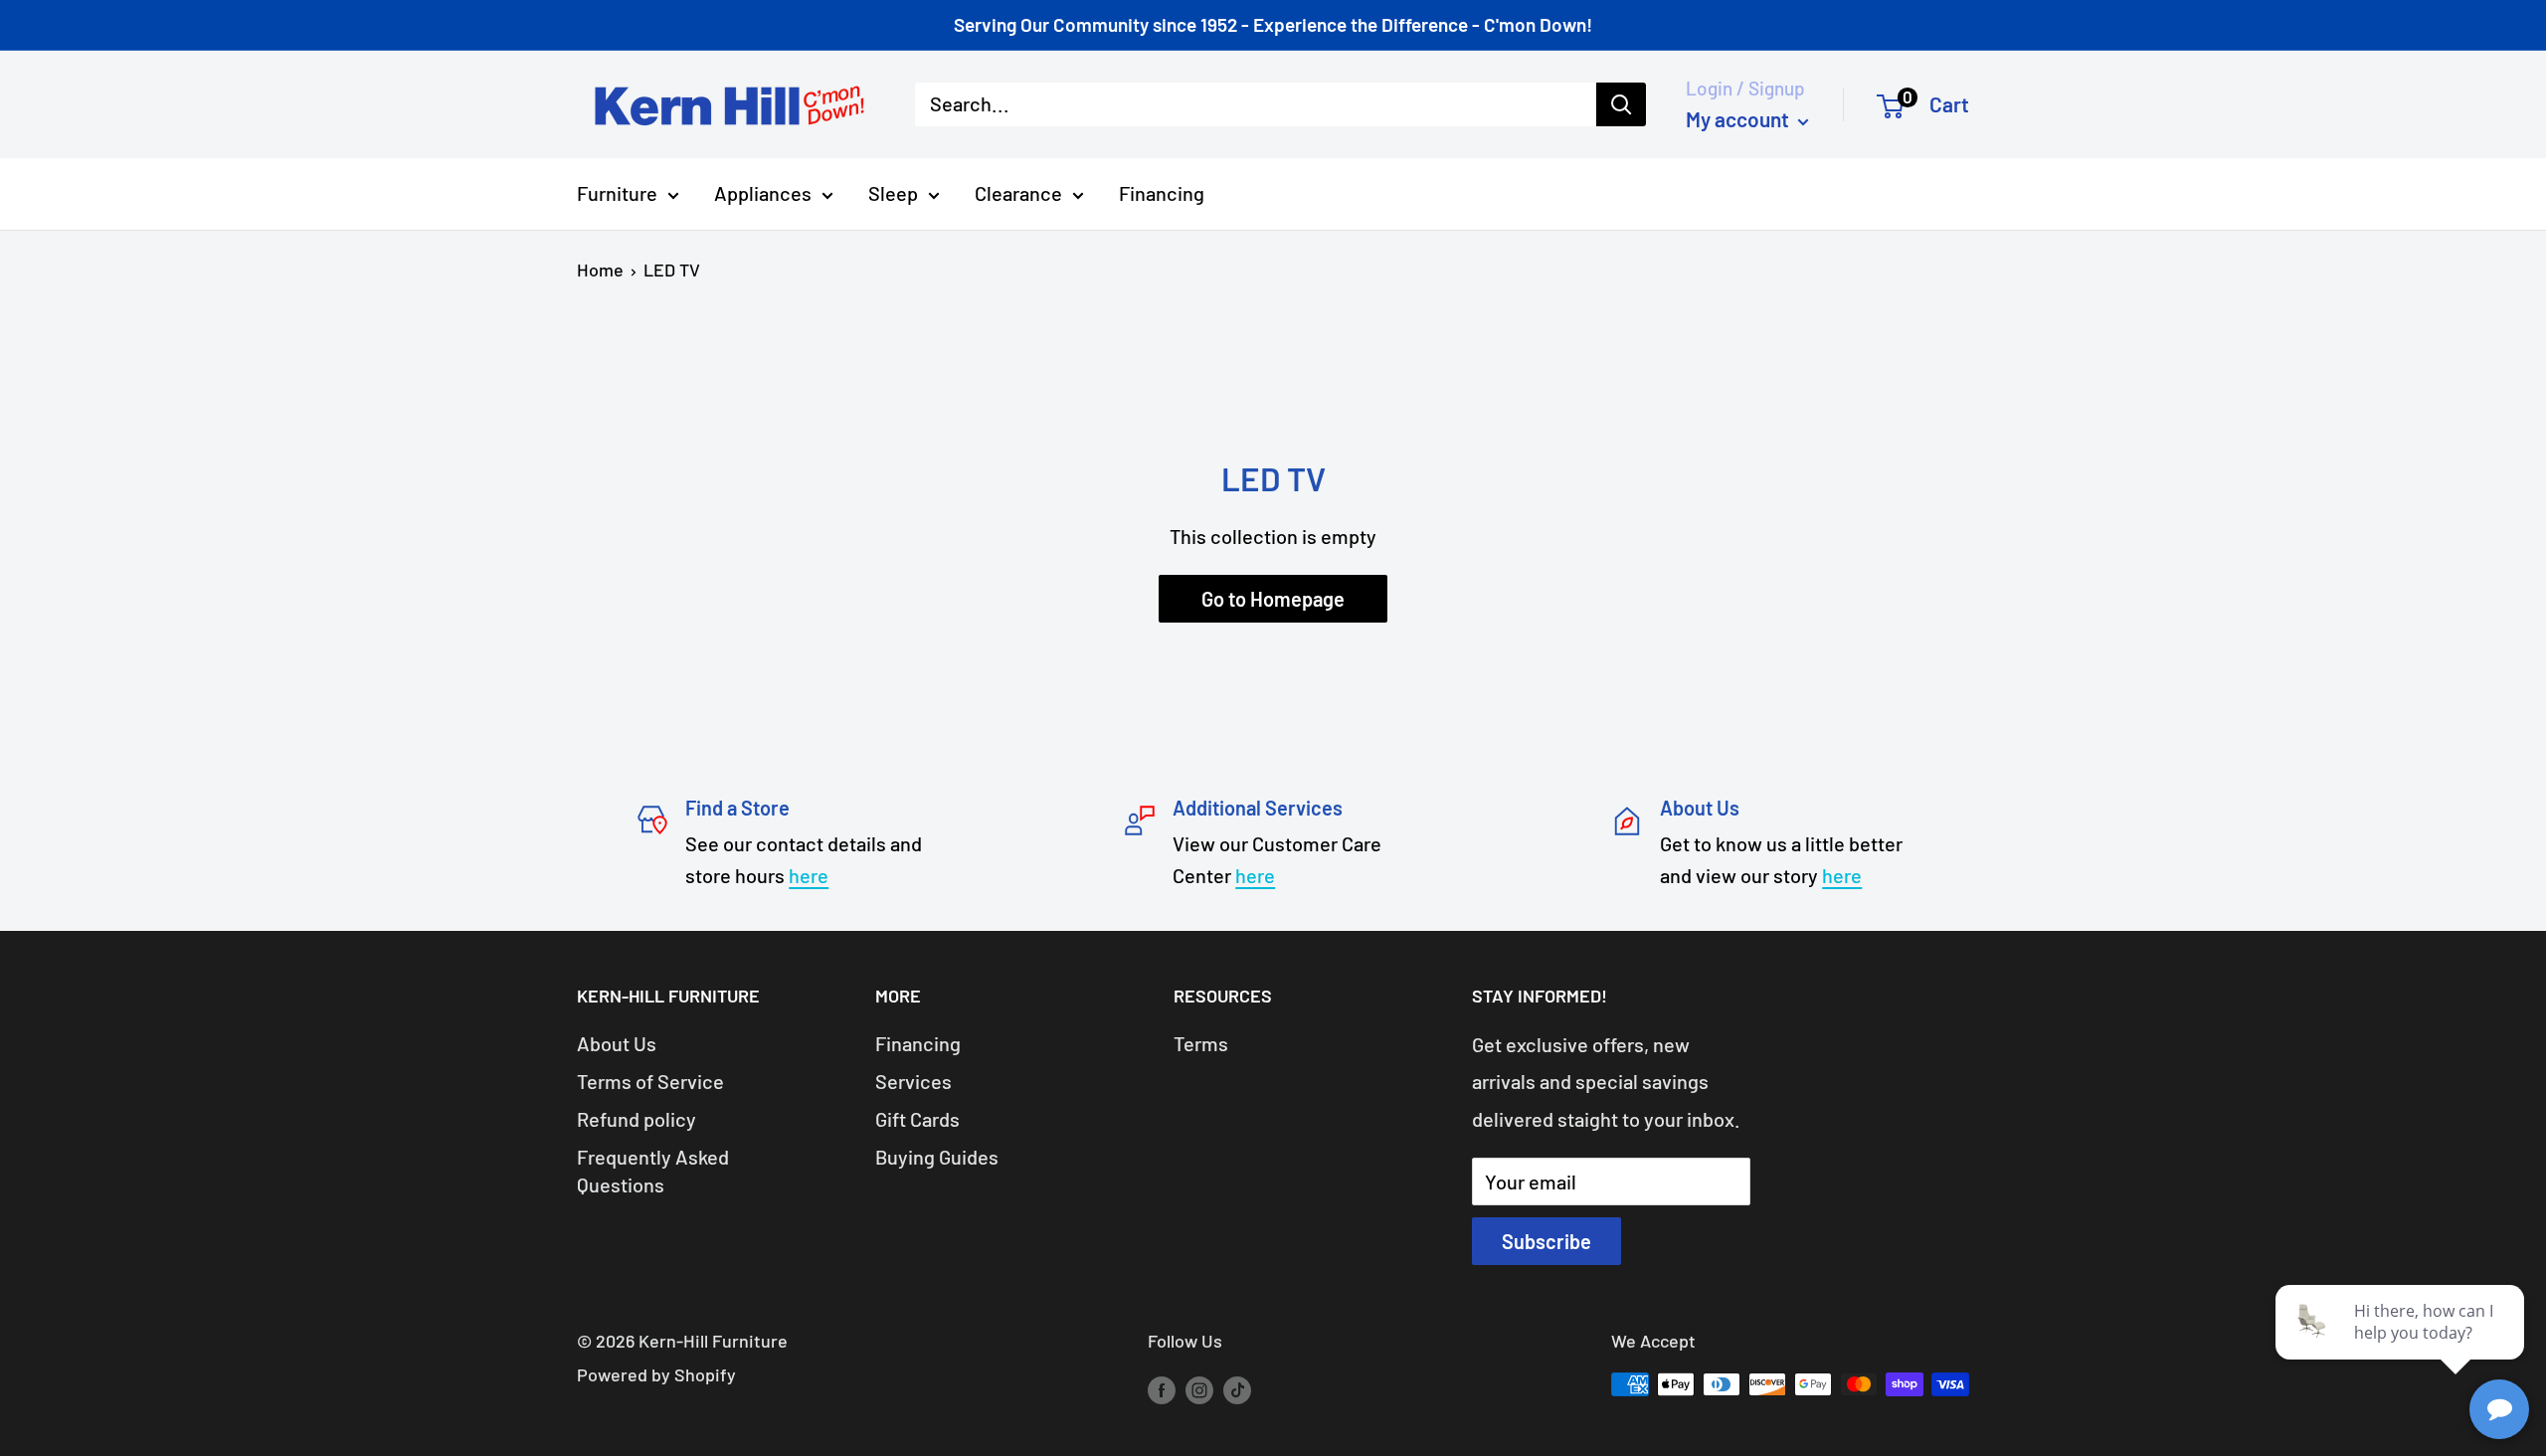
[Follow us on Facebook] (1162, 1389)
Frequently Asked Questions (653, 1171)
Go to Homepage (1273, 599)
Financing (1162, 193)
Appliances (763, 193)
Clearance (1018, 193)
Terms (1201, 1043)
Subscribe (1546, 1241)
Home (600, 270)
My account (1739, 119)
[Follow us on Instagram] (1199, 1389)
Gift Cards (917, 1119)
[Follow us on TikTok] (1237, 1389)
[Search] (1621, 104)
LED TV (672, 270)
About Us (617, 1043)
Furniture (617, 193)
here (809, 875)
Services (913, 1081)
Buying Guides (937, 1157)
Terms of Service (650, 1081)
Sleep (893, 193)
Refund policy (636, 1119)
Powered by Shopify (656, 1374)
